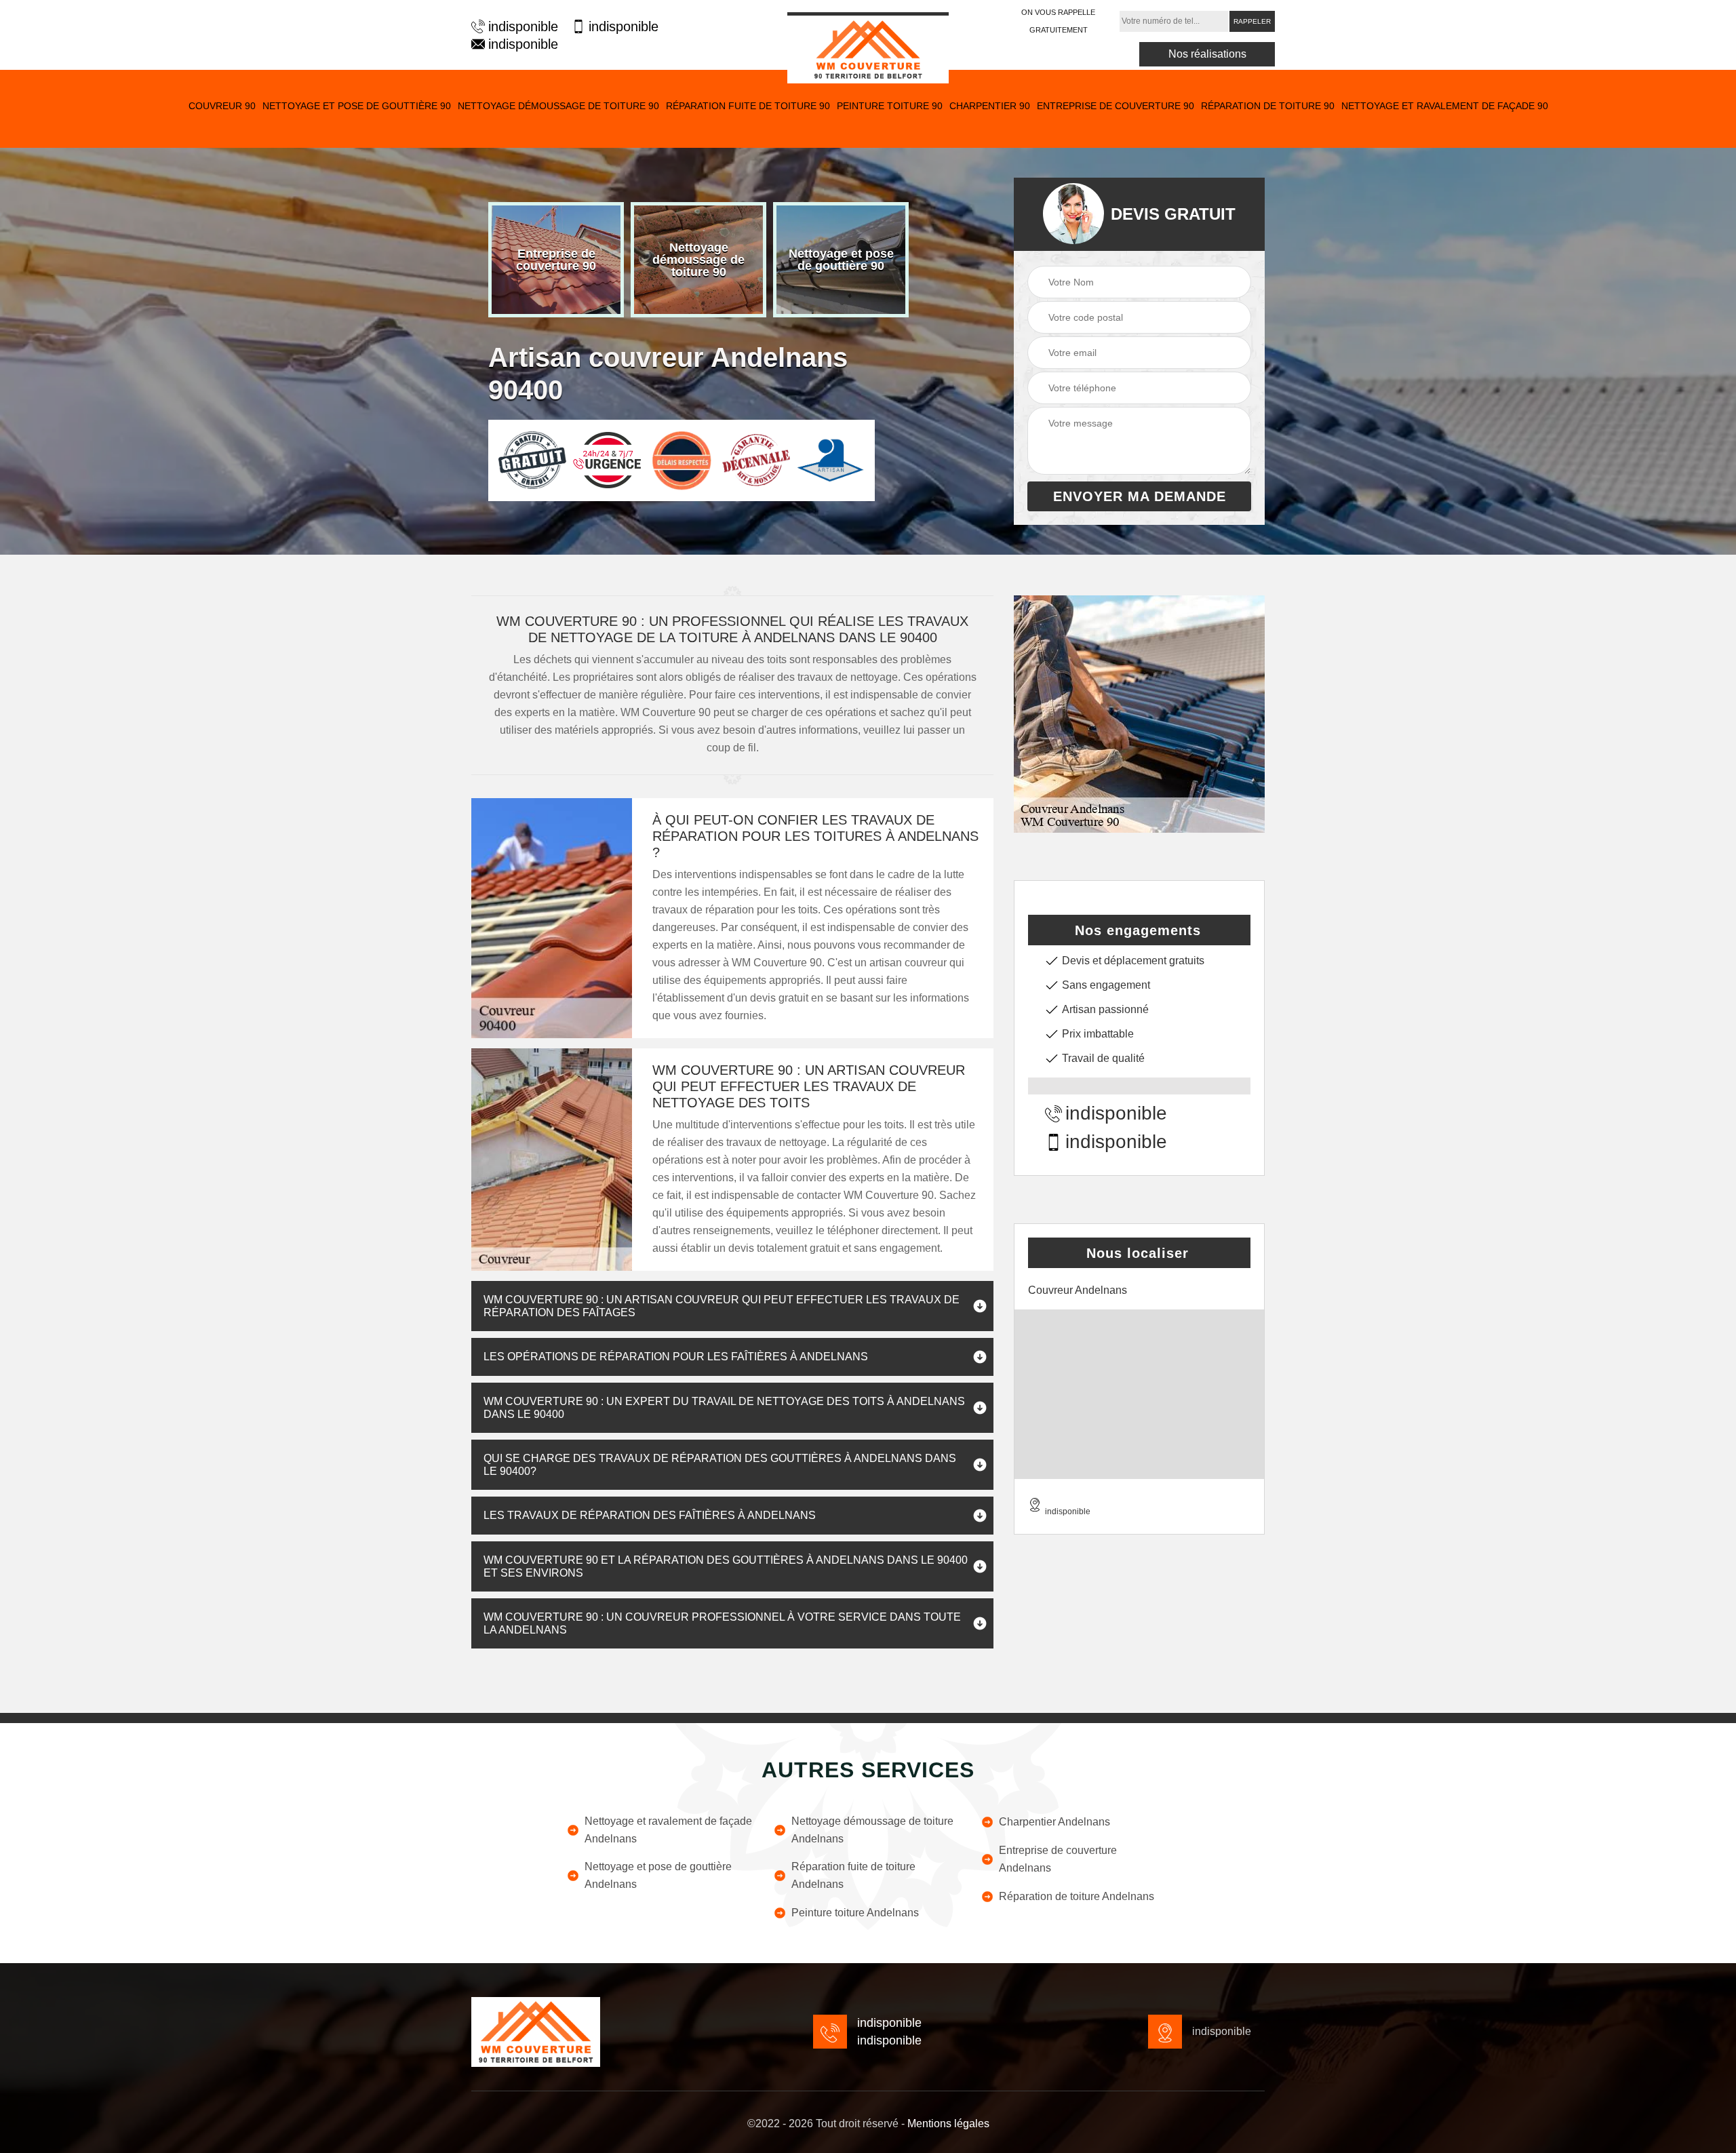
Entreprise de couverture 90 (1116, 106)
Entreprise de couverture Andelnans (1058, 1859)
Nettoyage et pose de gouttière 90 (357, 106)
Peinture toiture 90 (890, 106)
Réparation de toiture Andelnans (1077, 1896)
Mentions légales (948, 2124)
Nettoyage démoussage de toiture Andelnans (872, 1830)
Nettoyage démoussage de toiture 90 (558, 106)
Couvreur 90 (222, 106)
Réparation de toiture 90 (1268, 106)
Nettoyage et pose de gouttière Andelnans (658, 1875)
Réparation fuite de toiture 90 (748, 106)
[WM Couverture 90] (868, 48)
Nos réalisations (1207, 54)
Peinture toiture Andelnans (855, 1913)
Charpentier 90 (990, 106)
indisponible (523, 26)
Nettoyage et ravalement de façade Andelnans (668, 1830)
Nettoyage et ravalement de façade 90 (1445, 106)
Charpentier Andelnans (1054, 1822)
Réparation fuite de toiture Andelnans (853, 1875)
